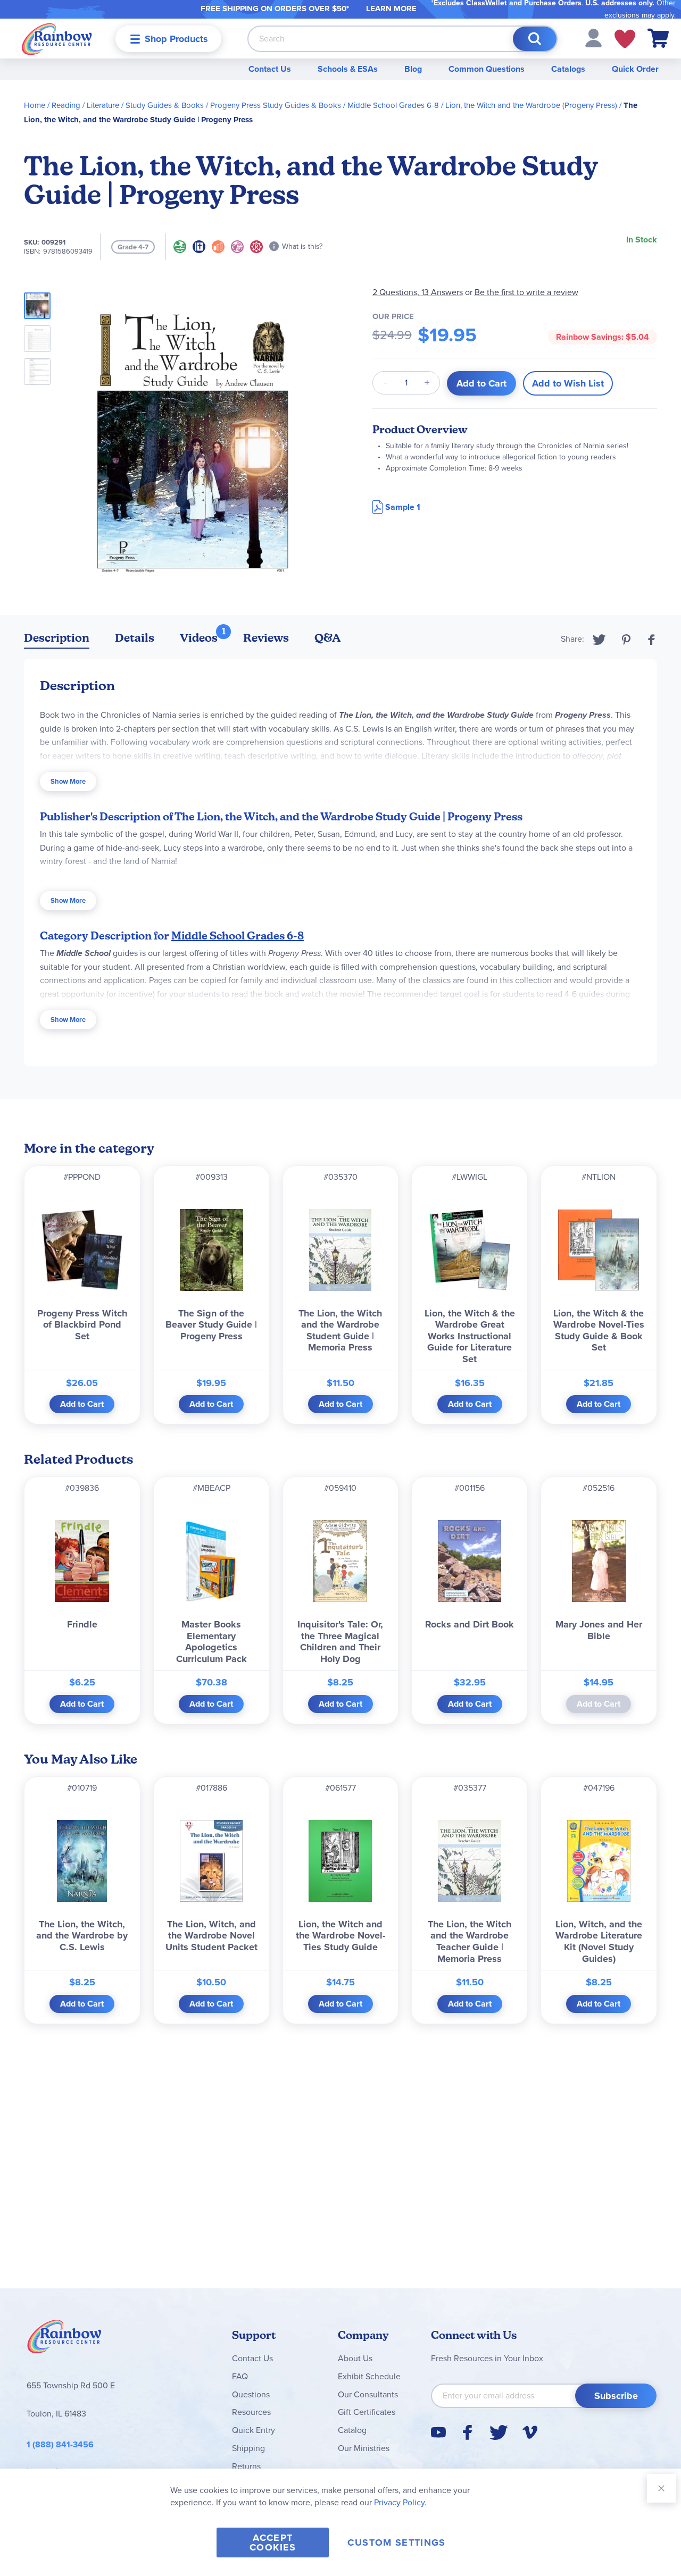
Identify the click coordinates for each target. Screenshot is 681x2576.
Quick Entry (254, 2430)
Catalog (352, 2430)
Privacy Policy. (400, 2502)
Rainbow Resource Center (64, 2339)
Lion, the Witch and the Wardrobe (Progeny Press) (531, 105)
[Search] (535, 39)
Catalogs (568, 69)
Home (35, 105)
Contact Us (270, 69)
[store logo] (57, 39)
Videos (199, 638)
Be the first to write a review (526, 292)
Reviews (266, 638)
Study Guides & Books (165, 105)
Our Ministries (364, 2448)
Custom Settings (396, 2543)
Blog (413, 69)
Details (135, 638)
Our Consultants (368, 2394)
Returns (246, 2466)
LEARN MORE (391, 9)
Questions (251, 2394)
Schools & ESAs (348, 69)
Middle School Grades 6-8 (393, 105)
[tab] (57, 640)
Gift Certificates (367, 2412)
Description (57, 638)
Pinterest (626, 640)
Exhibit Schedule (369, 2376)
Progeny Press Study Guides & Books (276, 105)
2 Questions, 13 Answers (418, 292)
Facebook (652, 640)
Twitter (599, 640)
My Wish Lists (625, 39)
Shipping (248, 2448)
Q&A (328, 638)
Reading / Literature (85, 105)
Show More (68, 781)
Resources (251, 2412)
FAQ (240, 2376)
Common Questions (487, 69)
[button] (593, 37)
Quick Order (635, 69)
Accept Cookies (273, 2543)
